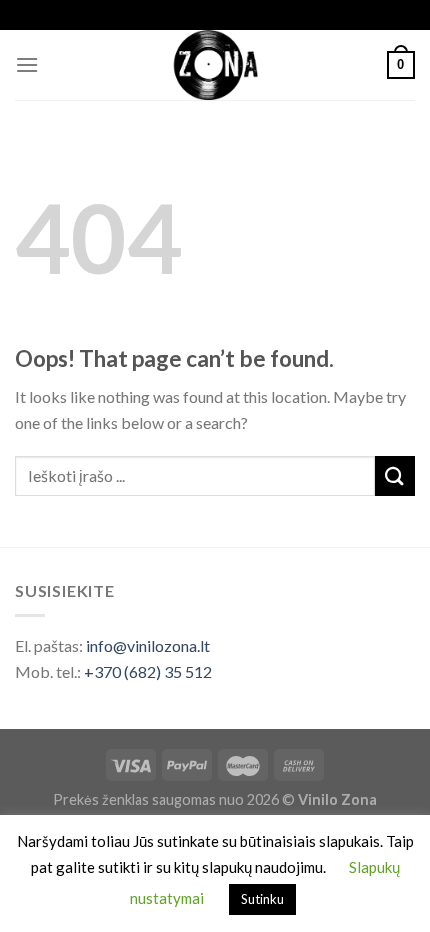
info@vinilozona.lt (148, 645)
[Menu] (27, 64)
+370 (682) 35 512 (148, 671)
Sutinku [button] (262, 899)
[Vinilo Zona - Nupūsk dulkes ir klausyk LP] (215, 65)
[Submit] (395, 475)
